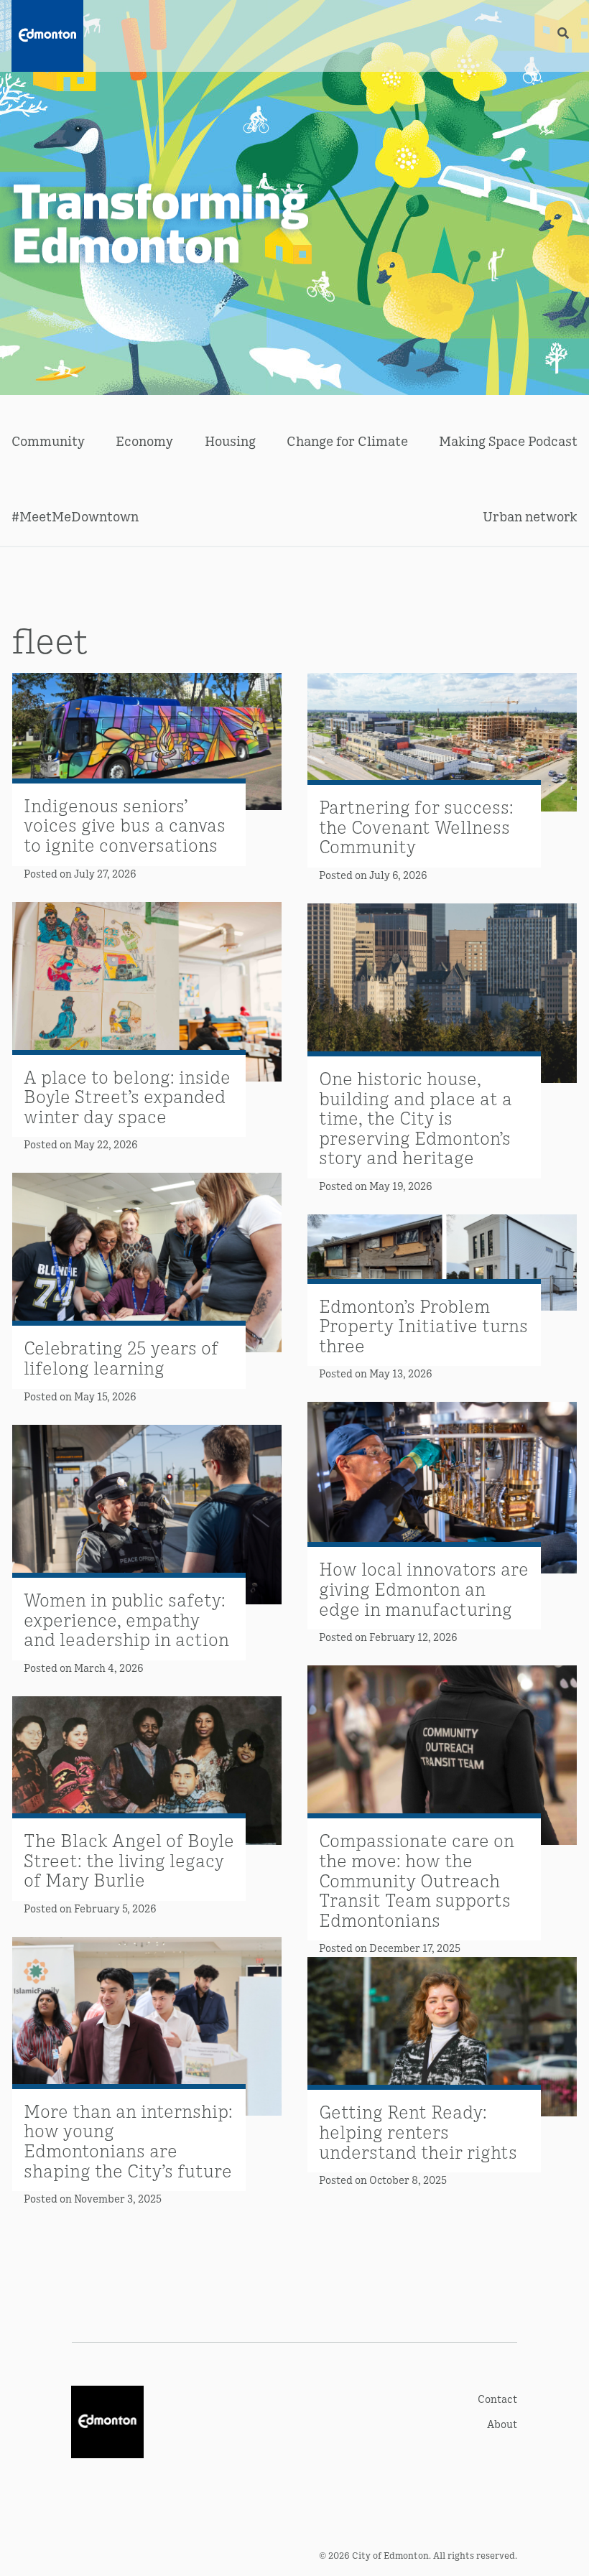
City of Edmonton (390, 2555)
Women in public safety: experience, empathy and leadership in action (126, 1619)
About (502, 2423)
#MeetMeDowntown (75, 516)
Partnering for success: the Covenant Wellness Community (416, 826)
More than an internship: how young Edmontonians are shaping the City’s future (128, 2140)
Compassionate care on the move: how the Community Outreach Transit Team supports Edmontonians (417, 1879)
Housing (230, 441)
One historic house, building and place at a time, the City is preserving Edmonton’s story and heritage (416, 1117)
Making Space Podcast (508, 441)
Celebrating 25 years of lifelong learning (121, 1357)
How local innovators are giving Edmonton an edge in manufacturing (424, 1588)
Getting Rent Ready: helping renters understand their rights (418, 2131)
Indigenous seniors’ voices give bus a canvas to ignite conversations (125, 824)
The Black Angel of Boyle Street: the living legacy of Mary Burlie (129, 1859)
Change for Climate (347, 441)
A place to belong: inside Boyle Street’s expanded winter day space (127, 1096)
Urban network (530, 516)
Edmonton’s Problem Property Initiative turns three (423, 1325)
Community (48, 441)
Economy (144, 441)
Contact (497, 2398)
